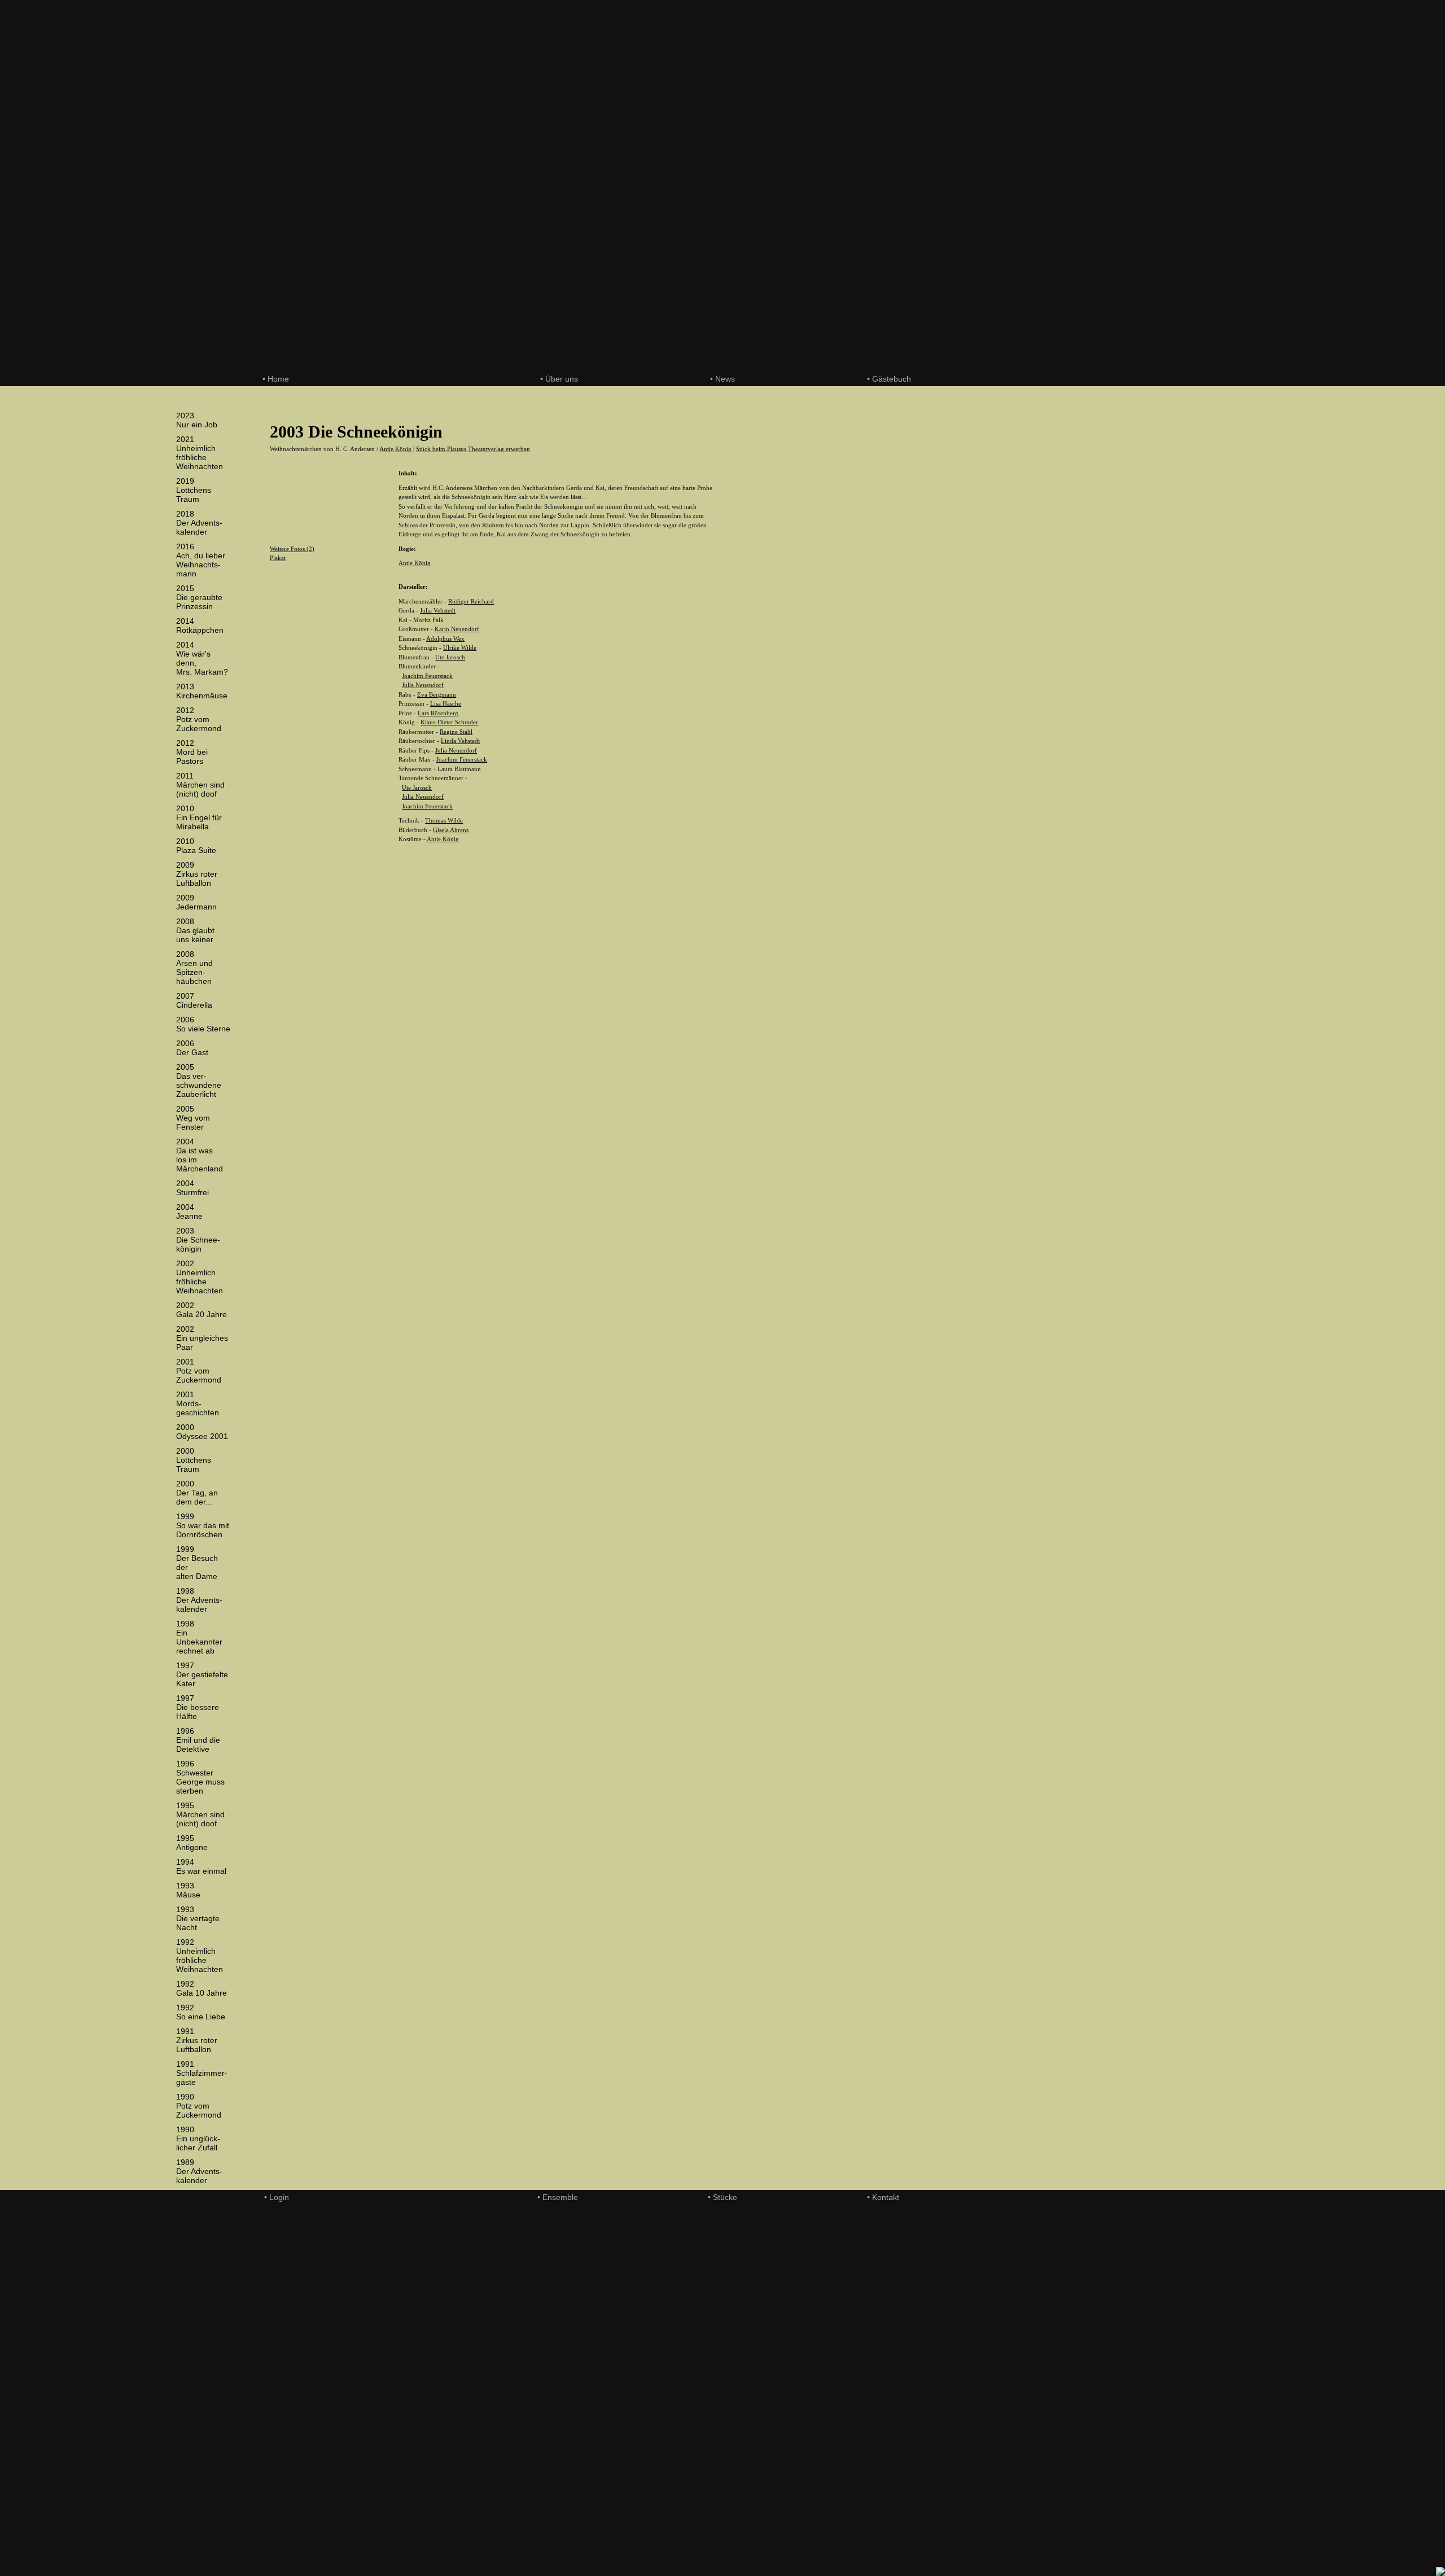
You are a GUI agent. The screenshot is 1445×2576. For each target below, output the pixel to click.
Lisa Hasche (446, 703)
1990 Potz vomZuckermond (199, 2106)
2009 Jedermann (196, 902)
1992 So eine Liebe (201, 2012)
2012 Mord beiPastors (192, 752)
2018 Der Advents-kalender (199, 523)
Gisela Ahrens (451, 830)
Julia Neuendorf (423, 685)
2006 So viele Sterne (203, 1024)
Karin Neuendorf (457, 629)
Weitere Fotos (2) (292, 549)
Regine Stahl (456, 732)
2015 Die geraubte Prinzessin (199, 597)
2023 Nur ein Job (197, 420)
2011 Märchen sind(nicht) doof (200, 785)
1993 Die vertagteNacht (198, 1918)
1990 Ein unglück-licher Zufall (198, 2138)
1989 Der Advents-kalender (199, 2171)
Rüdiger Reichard (471, 601)
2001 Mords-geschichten (198, 1403)
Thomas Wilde (444, 820)
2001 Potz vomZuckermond (199, 1371)
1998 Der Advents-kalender (199, 1600)
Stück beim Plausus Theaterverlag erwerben (473, 449)
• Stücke (722, 2197)
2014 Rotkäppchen (200, 626)
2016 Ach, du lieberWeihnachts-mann (201, 560)
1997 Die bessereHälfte (198, 1707)
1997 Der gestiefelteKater (202, 1674)
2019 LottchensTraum (194, 490)
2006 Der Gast (192, 1048)
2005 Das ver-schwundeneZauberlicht (199, 1081)
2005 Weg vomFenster (193, 1118)
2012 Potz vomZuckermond (199, 719)
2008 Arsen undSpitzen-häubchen (194, 968)
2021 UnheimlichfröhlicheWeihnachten (200, 453)
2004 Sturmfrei (192, 1188)
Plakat (278, 558)
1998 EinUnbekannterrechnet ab (199, 1637)
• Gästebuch (889, 379)
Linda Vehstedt (460, 741)
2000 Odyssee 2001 (202, 1432)
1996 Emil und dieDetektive (198, 1740)
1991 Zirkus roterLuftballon (197, 2040)
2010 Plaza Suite (196, 846)
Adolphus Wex (445, 638)
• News (722, 379)
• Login (277, 2197)
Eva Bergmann (437, 694)
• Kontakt (883, 2197)
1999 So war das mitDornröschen (203, 1525)
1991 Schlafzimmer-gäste (202, 2073)
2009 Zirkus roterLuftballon (197, 874)
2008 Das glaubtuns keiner (195, 930)
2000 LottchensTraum (194, 1460)
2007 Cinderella (194, 1000)
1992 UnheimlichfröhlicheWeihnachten (200, 1956)
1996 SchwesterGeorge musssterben (200, 1777)
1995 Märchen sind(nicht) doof (200, 1814)
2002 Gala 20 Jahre (202, 1310)
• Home (276, 379)
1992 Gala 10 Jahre (202, 1988)
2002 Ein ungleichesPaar (202, 1338)
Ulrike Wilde (460, 648)
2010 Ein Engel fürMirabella (199, 817)
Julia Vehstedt (438, 610)
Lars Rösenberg (438, 713)
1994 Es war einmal (201, 1866)
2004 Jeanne (189, 1212)
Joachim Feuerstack (427, 676)
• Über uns (559, 379)
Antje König (395, 449)
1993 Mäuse (188, 1890)
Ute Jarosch (450, 657)
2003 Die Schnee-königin (198, 1240)
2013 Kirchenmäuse (202, 691)
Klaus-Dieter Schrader (449, 722)
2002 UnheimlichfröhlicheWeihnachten (200, 1277)
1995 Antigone (192, 1843)
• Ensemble (558, 2197)
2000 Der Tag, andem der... (197, 1493)
